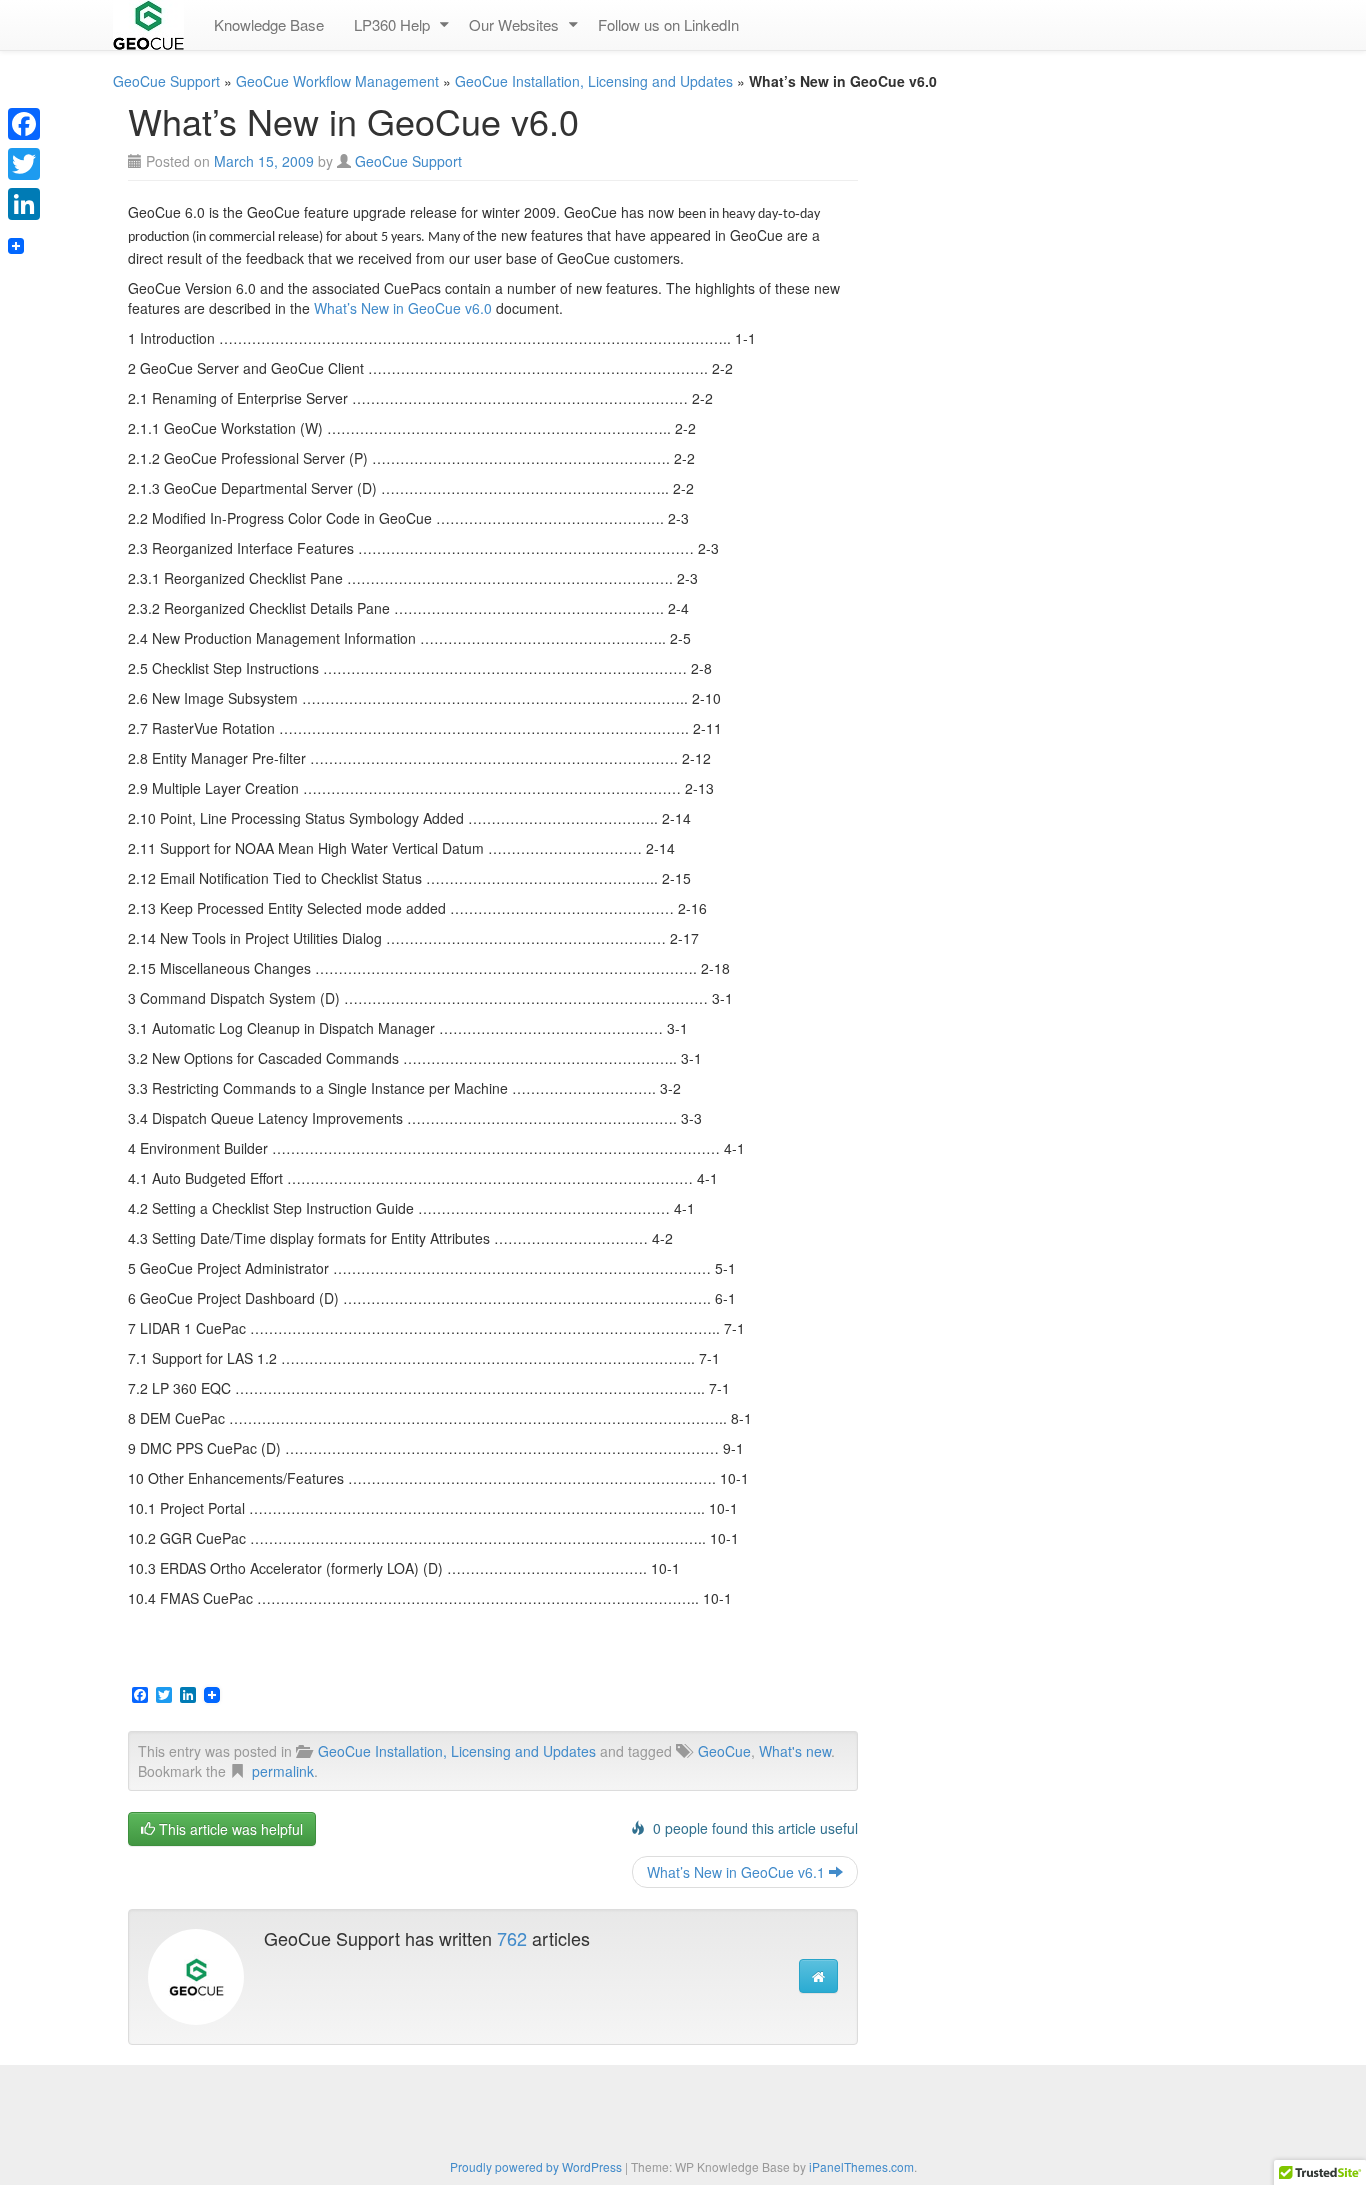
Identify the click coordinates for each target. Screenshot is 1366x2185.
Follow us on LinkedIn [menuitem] (668, 24)
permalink (283, 1771)
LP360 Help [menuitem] (392, 24)
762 (512, 1938)
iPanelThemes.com (861, 2166)
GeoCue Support (166, 81)
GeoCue (724, 1751)
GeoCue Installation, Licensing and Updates (594, 81)
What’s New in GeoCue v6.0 (403, 308)
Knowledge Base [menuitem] (269, 24)
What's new (795, 1751)
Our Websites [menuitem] (514, 24)
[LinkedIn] (24, 204)
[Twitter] (24, 164)
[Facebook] (24, 124)
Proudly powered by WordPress (536, 2166)
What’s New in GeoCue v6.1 (738, 1872)
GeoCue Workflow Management (337, 81)
